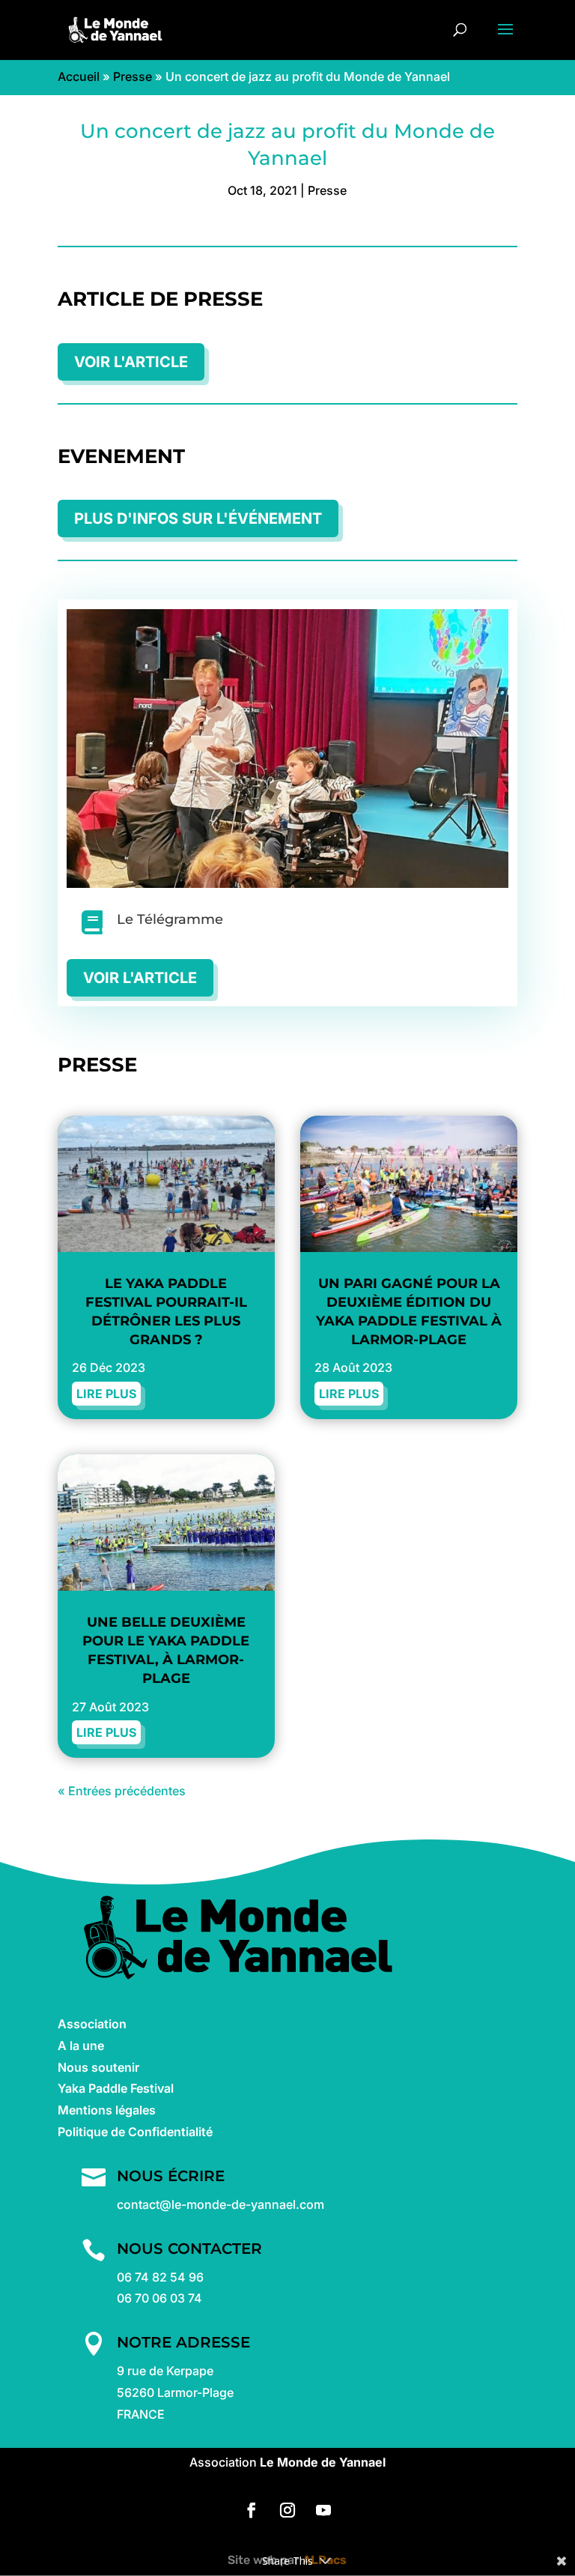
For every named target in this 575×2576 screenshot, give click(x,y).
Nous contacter (189, 2249)
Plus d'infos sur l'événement (198, 518)
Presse (133, 76)
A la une (81, 2046)
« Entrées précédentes (122, 1791)
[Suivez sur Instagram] (287, 2510)
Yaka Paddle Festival (116, 2088)
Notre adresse (183, 2342)
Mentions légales (107, 2110)
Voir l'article (131, 362)
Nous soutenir (98, 2067)
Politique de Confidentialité (135, 2132)
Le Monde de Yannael (323, 2462)
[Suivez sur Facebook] (252, 2510)
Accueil (79, 76)
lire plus (106, 1394)
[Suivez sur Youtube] (323, 2510)
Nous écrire (171, 2176)
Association (92, 2024)
